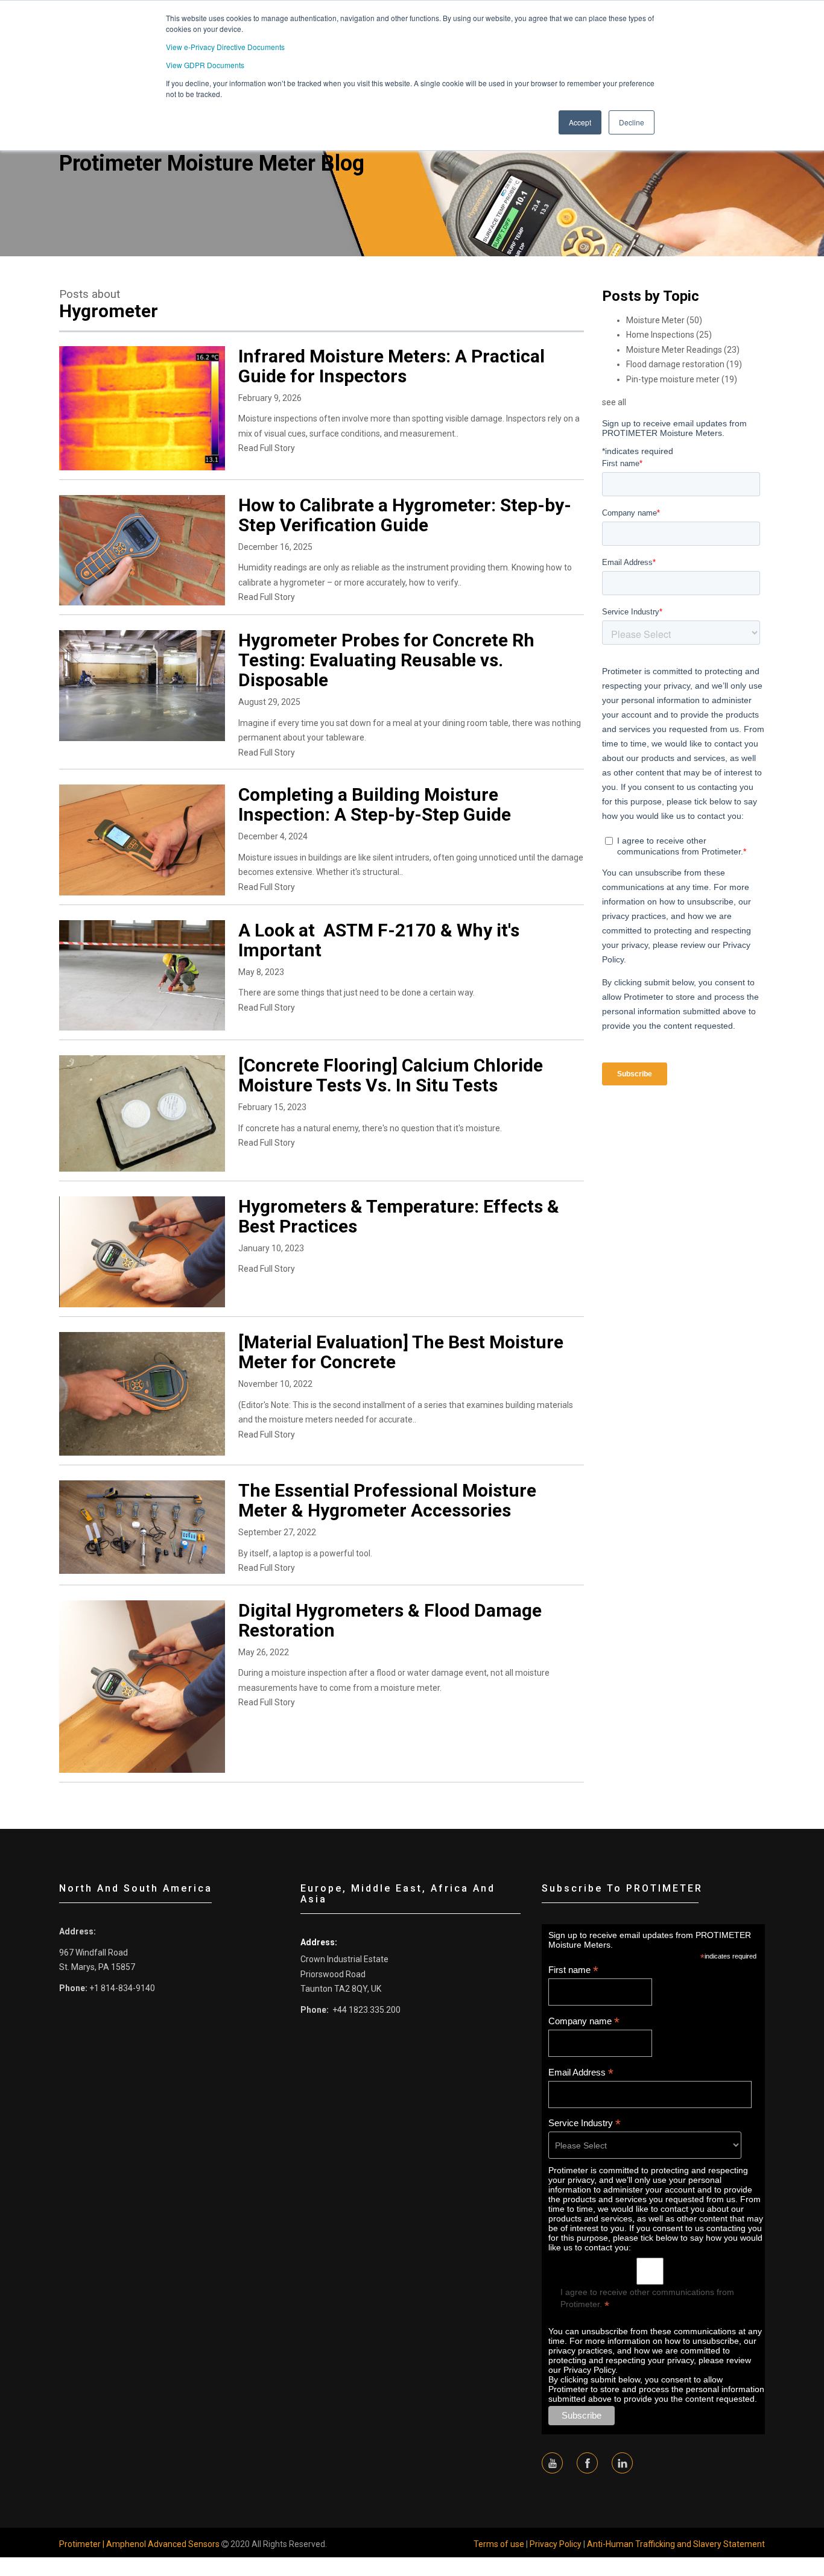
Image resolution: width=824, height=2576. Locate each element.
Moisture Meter (664, 320)
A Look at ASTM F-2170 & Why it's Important (379, 940)
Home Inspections (669, 335)
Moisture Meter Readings (683, 350)
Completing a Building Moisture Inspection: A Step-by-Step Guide (375, 804)
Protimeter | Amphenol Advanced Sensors (139, 2544)
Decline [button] (632, 122)
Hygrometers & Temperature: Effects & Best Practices (399, 1216)
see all (614, 402)
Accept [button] (580, 122)
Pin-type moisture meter (682, 379)
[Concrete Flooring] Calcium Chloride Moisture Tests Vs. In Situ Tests (391, 1075)
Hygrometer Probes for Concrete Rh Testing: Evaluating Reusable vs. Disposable (386, 660)
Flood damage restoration (684, 364)
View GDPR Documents (205, 65)
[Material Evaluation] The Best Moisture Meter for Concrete (401, 1352)
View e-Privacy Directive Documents (225, 47)
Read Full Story (267, 448)
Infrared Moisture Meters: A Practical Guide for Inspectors (391, 366)
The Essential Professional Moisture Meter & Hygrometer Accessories (387, 1500)
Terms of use (499, 2544)
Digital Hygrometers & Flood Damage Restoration (390, 1620)
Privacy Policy (556, 2544)
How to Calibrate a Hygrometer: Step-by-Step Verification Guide (405, 515)
